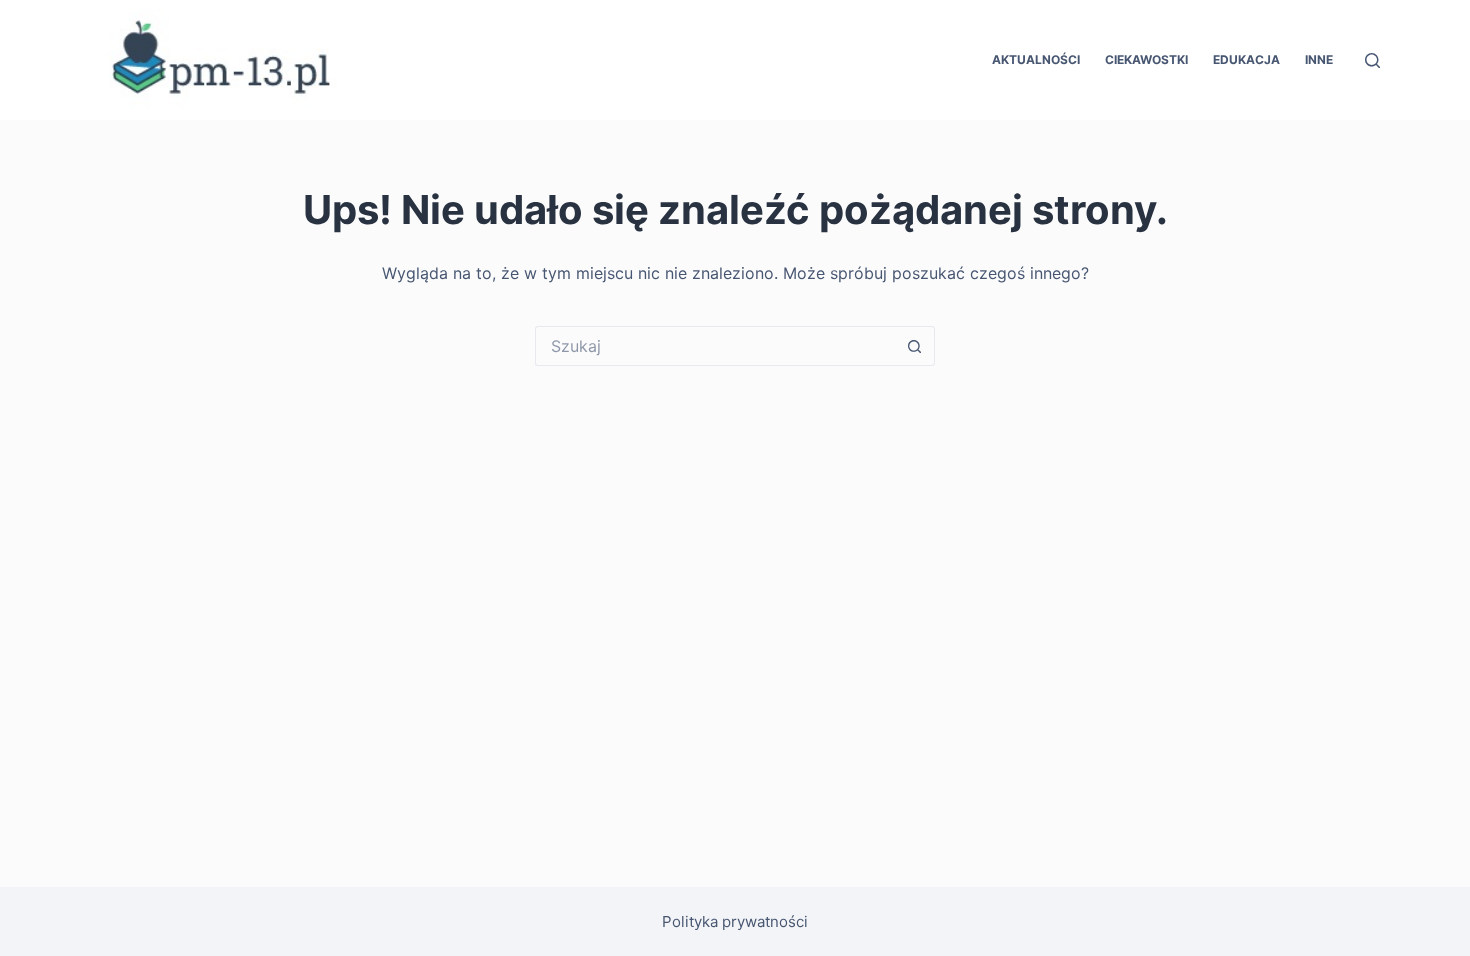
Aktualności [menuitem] (1036, 59)
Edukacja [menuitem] (1246, 59)
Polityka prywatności (735, 921)
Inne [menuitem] (1319, 59)
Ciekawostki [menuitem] (1146, 59)
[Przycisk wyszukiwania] (915, 346)
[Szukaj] (1372, 60)
